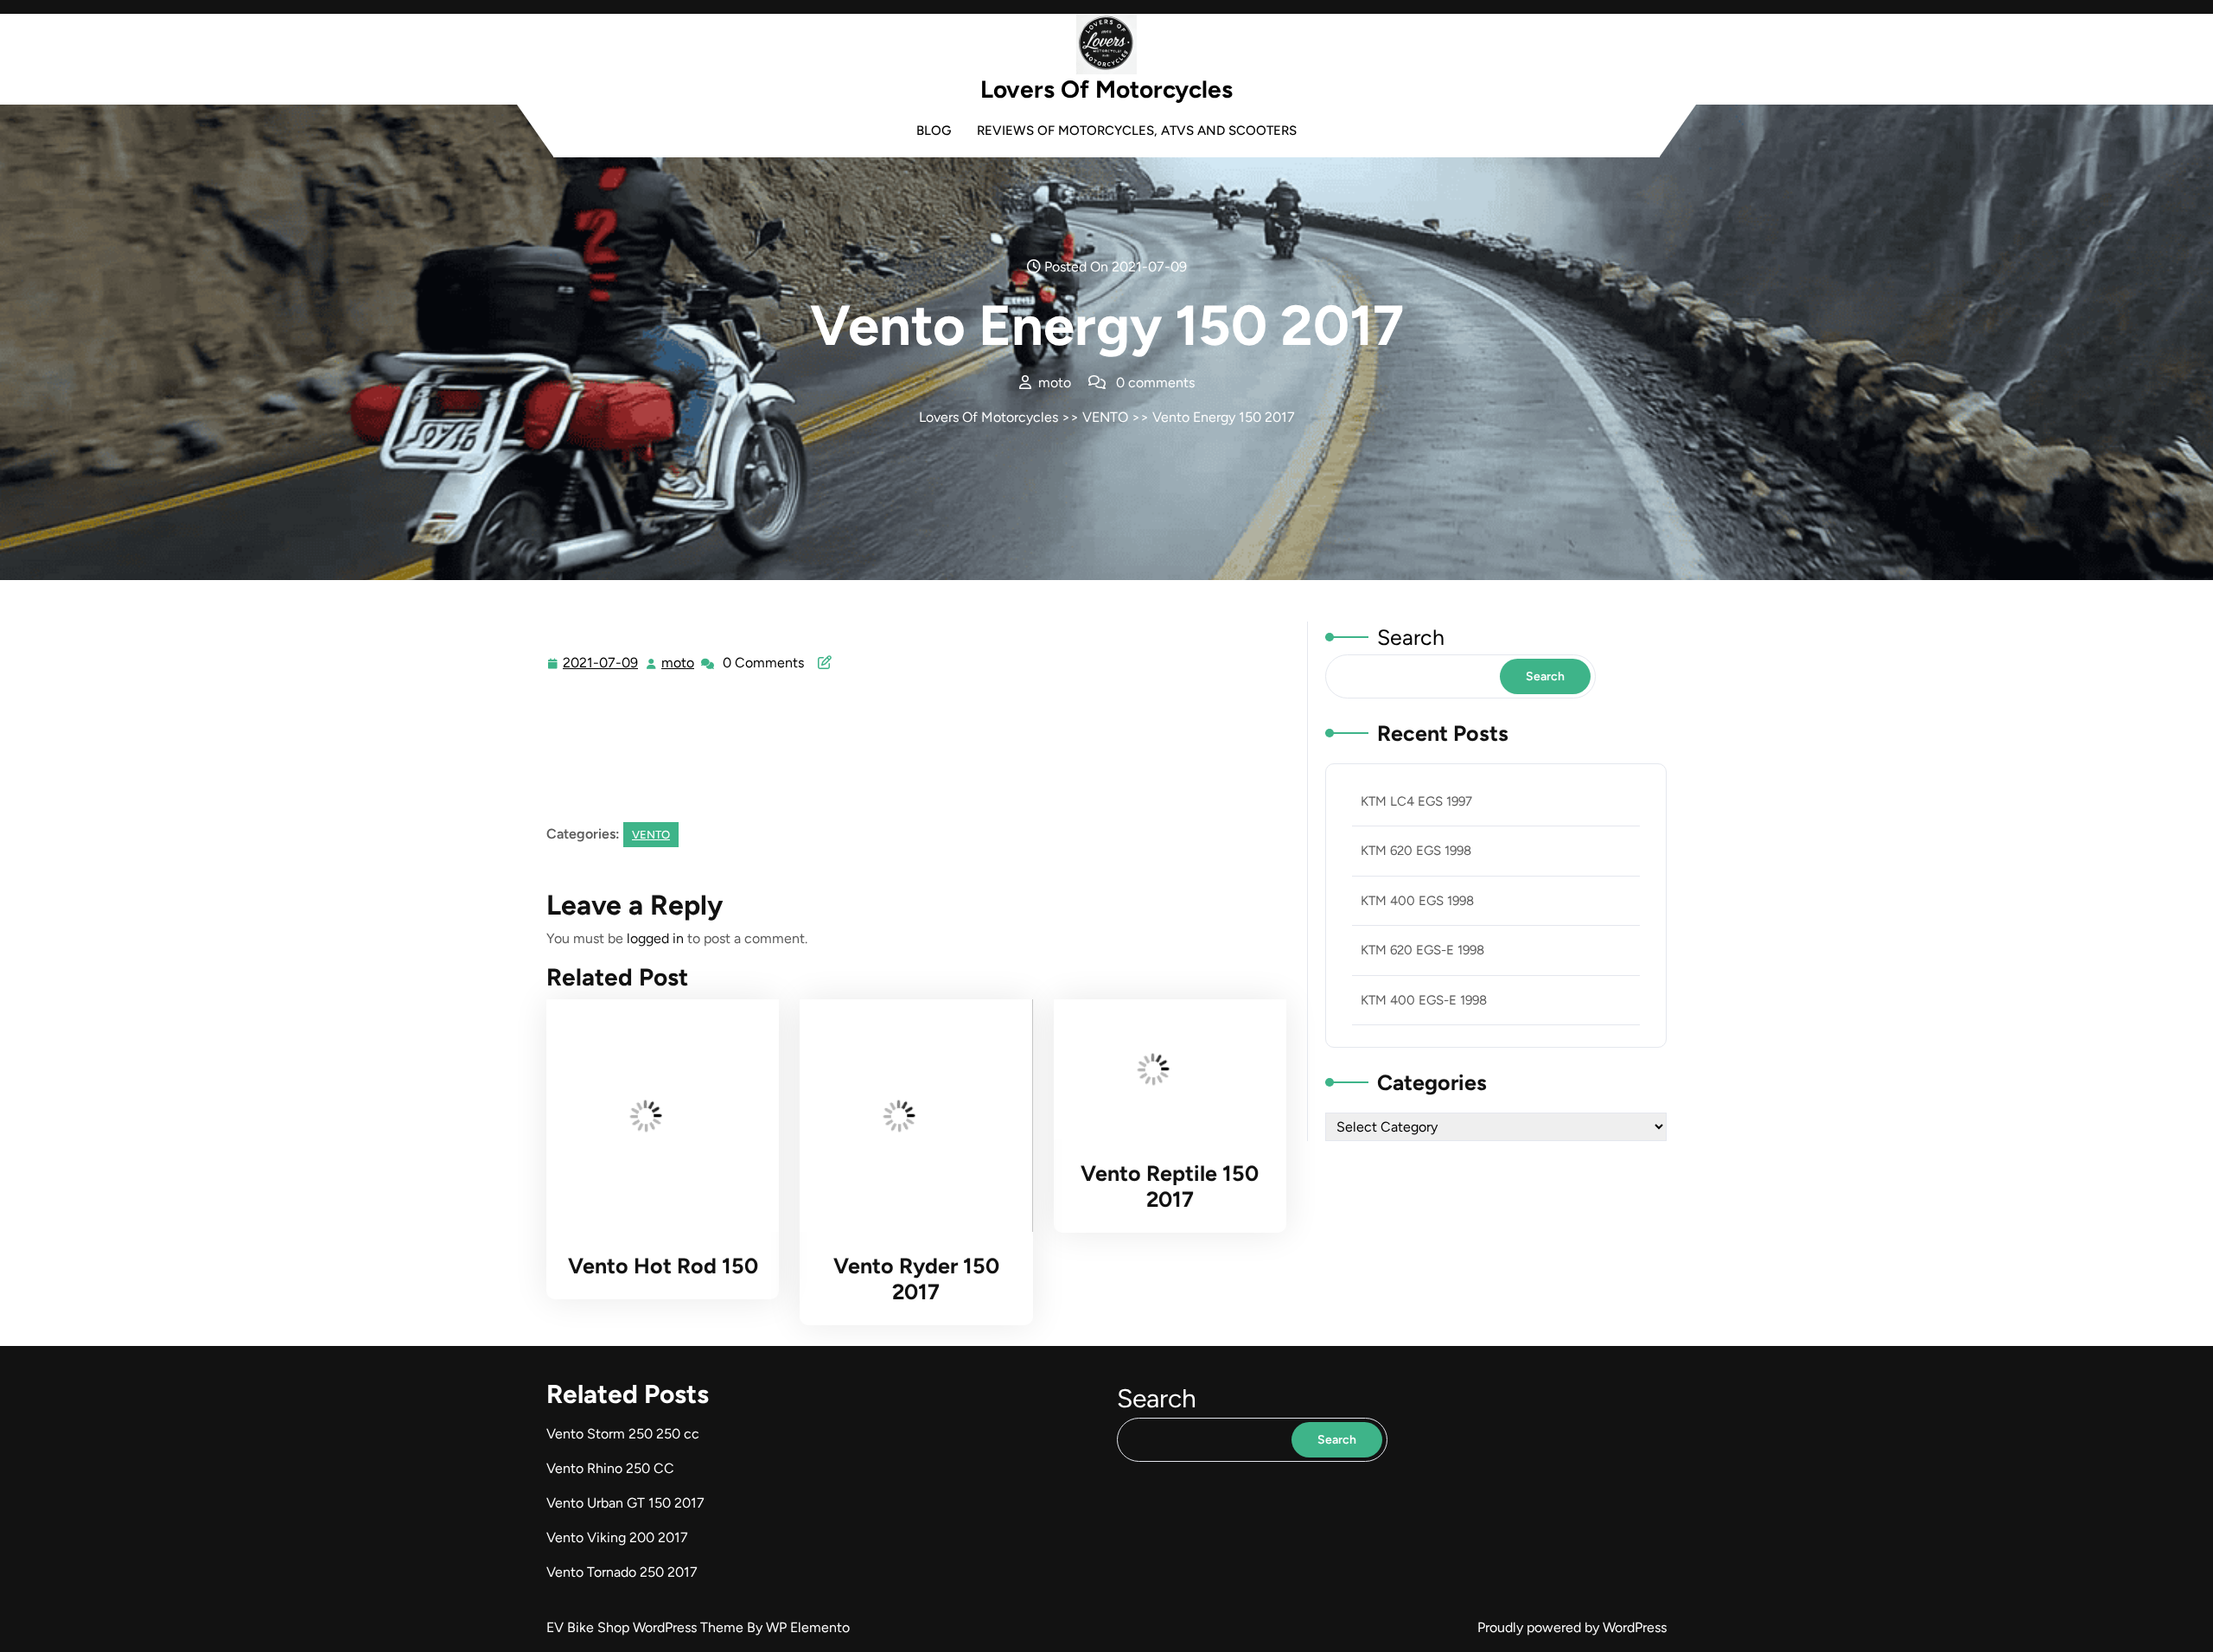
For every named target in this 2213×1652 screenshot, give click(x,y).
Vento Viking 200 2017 (617, 1537)
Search (1411, 637)
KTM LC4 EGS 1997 (1416, 801)
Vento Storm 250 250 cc (623, 1434)
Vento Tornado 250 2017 (622, 1572)
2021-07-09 (601, 665)
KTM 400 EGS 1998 (1417, 901)
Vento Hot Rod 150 (663, 1266)
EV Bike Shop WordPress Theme (647, 1627)
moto (679, 663)
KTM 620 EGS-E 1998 (1422, 950)
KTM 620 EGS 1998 (1416, 851)
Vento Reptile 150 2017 (1170, 1186)
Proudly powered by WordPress (1572, 1627)
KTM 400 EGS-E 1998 (1424, 1000)
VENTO (1105, 417)
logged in (655, 938)
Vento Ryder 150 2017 (916, 1279)
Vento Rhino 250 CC (610, 1468)
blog (934, 131)
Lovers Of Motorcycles (1106, 89)
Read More (656, 1116)
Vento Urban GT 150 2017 (625, 1503)
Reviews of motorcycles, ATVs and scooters (1137, 131)
